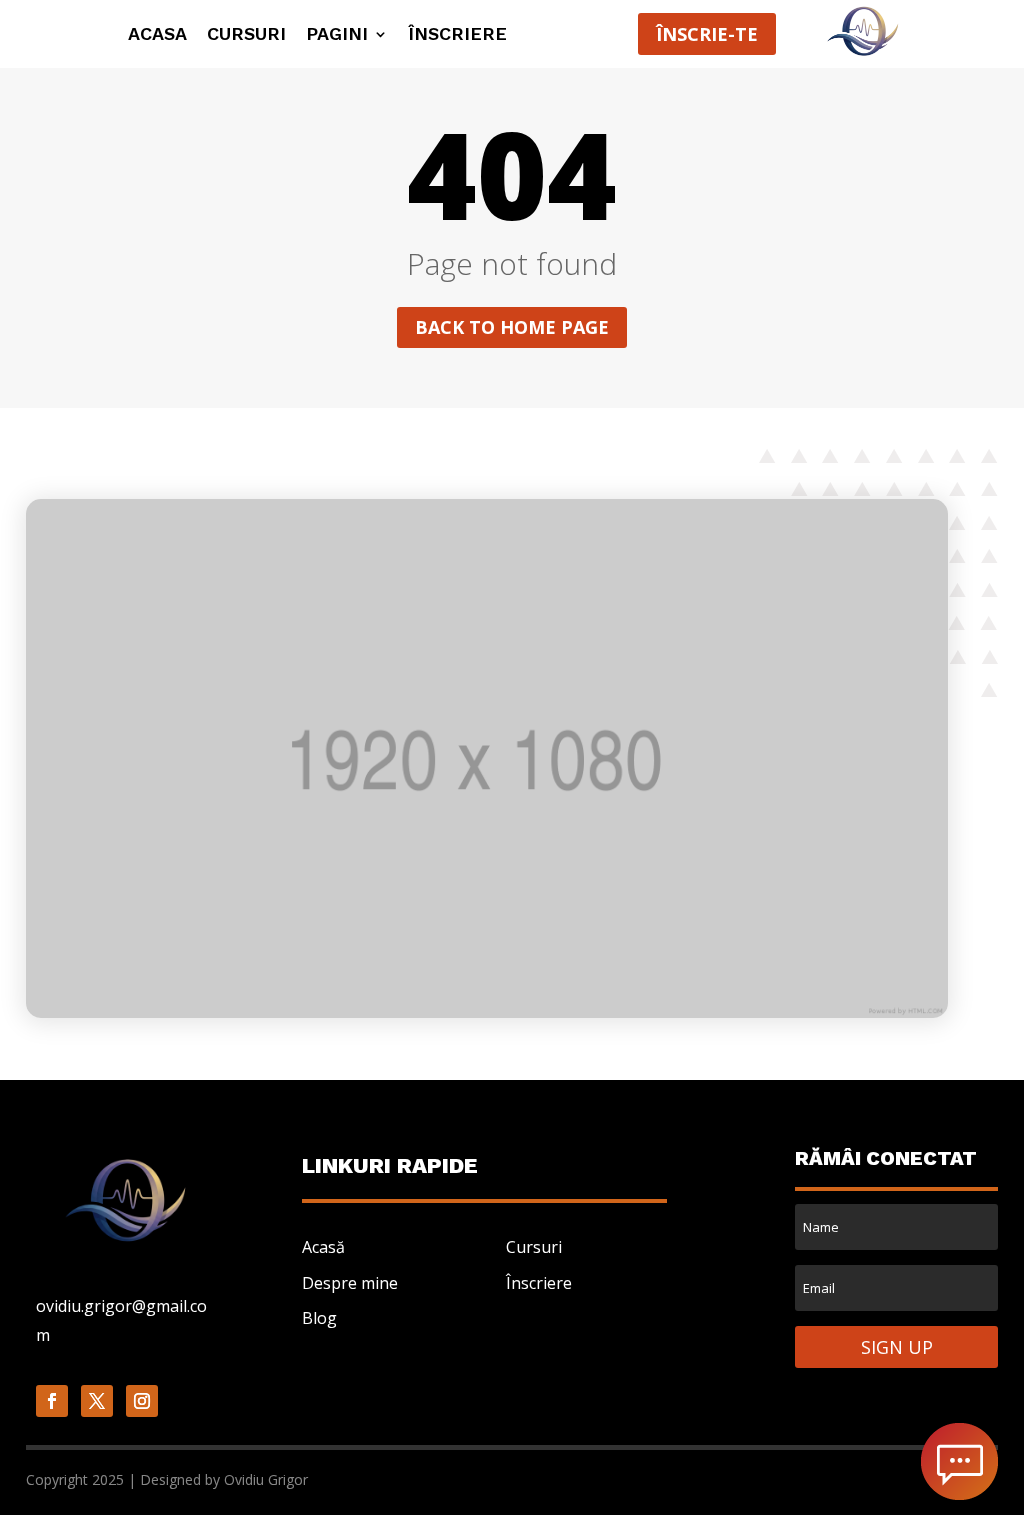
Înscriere (539, 1283)
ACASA (157, 35)
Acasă (323, 1247)
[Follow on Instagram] (142, 1401)
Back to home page (512, 327)
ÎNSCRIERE (457, 35)
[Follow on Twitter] (97, 1401)
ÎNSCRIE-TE (707, 34)
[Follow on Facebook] (52, 1401)
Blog (319, 1318)
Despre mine (350, 1283)
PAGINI (337, 35)
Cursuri (246, 35)
